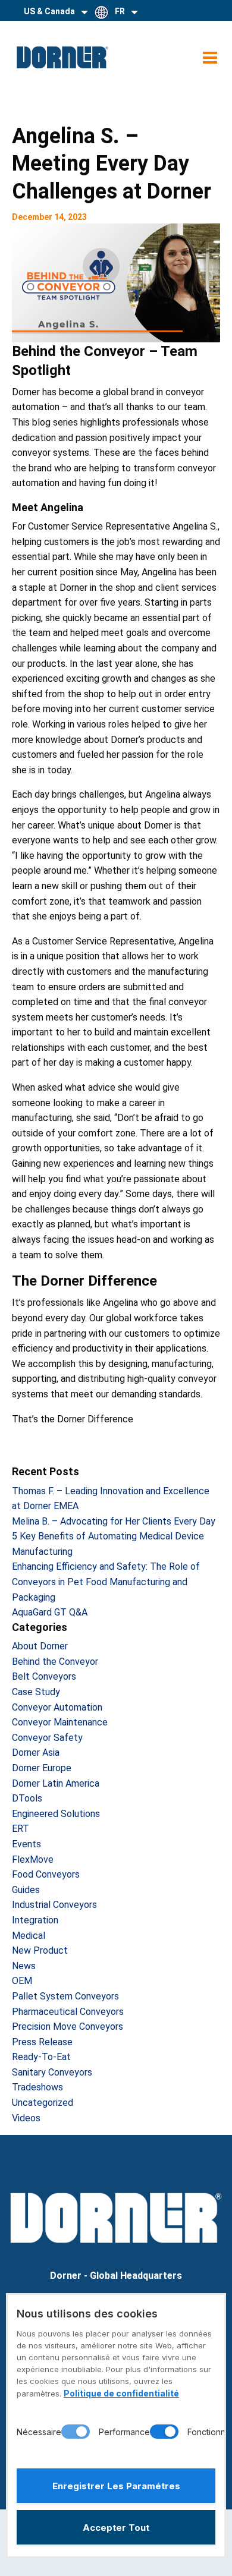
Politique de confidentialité (121, 2393)
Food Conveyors (46, 1874)
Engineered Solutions (56, 1814)
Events (26, 1844)
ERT (21, 1829)
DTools (27, 1798)
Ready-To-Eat (41, 2057)
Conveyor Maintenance (60, 1722)
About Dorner (40, 1646)
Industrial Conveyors (54, 1905)
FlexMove (33, 1859)
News (24, 1966)
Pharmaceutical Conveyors (68, 2012)
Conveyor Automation (57, 1707)
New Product (40, 1950)
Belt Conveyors (44, 1676)
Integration (35, 1920)
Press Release (42, 2042)
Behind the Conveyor (55, 1662)
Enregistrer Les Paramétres (116, 2486)
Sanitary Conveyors (52, 2072)
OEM (22, 1981)
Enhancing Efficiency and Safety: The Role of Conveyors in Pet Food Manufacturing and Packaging (106, 1582)
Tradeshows (37, 2087)
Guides (26, 1890)
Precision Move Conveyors (68, 2027)
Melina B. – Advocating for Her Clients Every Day (114, 1521)
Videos (26, 2118)
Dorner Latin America (56, 1783)
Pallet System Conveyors (65, 1996)
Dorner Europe (42, 1768)
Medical (29, 1936)
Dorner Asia (36, 1753)
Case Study (36, 1692)
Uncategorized (43, 2103)
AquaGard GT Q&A (50, 1612)
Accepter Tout (116, 2528)
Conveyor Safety (47, 1738)
